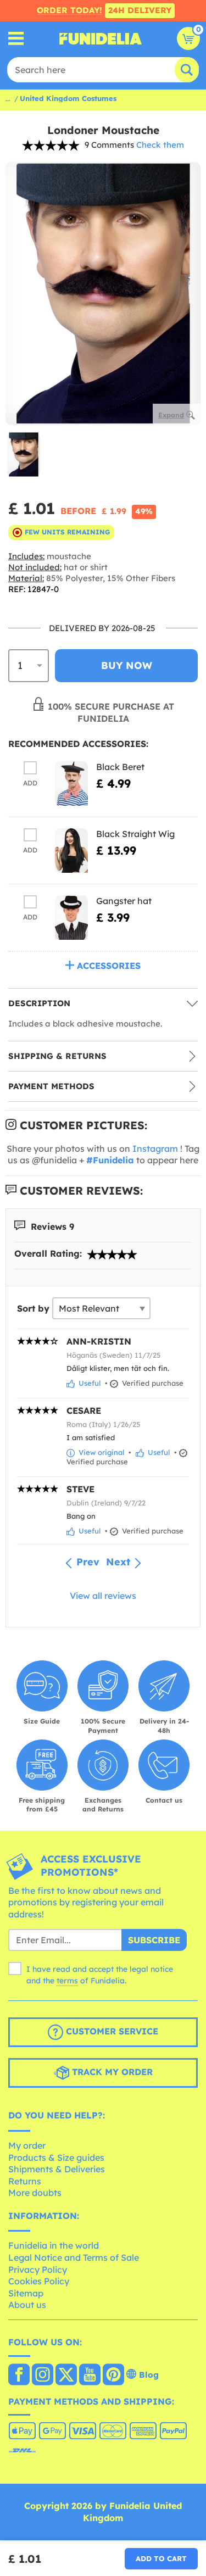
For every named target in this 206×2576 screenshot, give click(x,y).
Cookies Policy (39, 2281)
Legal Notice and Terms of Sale (74, 2257)
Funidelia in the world (54, 2245)
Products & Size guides (56, 2157)
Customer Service (111, 2032)
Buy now (127, 665)
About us (27, 2305)
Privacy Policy (38, 2270)
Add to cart (161, 2558)
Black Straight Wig (135, 834)
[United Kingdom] (19, 2376)
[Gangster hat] (71, 918)
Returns (25, 2181)
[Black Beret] (71, 784)
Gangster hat (124, 901)
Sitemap (26, 2293)
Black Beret (120, 767)
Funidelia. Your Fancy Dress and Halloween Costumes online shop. (101, 38)
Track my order (111, 2072)
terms (67, 1981)
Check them (160, 145)
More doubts (35, 2193)
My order (27, 2145)
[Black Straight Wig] (71, 851)
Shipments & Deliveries (57, 2169)
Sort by (33, 1308)
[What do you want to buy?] (16, 39)
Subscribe (154, 1940)
